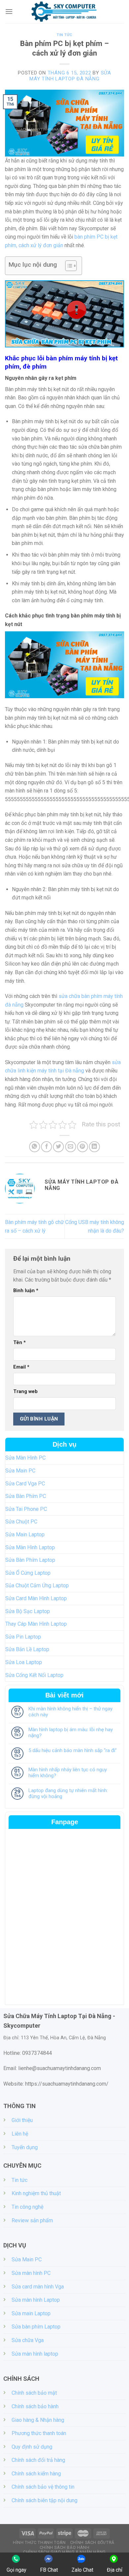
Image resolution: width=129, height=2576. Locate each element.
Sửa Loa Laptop (24, 1662)
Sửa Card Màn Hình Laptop (36, 1598)
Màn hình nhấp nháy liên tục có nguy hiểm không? (68, 1773)
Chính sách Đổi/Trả (92, 2543)
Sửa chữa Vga (28, 2340)
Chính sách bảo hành (35, 2406)
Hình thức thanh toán (39, 2543)
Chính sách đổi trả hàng (38, 2460)
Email (21, 1367)
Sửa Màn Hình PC (25, 1458)
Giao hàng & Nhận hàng (38, 2420)
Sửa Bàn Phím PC (26, 1496)
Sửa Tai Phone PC (26, 1509)
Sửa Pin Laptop (23, 1637)
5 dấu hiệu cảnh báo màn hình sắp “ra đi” (73, 1750)
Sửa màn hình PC (31, 2273)
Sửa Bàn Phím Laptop (30, 1560)
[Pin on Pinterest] (83, 1147)
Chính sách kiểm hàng (36, 2474)
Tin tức (64, 35)
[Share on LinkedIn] (94, 1147)
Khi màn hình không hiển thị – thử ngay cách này (70, 1712)
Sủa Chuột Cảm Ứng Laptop (37, 1585)
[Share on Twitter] (58, 1147)
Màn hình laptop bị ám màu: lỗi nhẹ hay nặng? (71, 1733)
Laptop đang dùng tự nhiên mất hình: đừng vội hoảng (68, 1793)
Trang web (25, 1392)
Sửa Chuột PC (21, 1522)
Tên (20, 1343)
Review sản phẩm (32, 2220)
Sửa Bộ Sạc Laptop (28, 1611)
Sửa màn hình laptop (35, 2354)
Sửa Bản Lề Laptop (27, 1649)
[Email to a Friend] (71, 1147)
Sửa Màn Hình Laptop (30, 1547)
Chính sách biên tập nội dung (44, 2500)
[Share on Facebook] (46, 1147)
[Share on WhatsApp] (35, 1147)
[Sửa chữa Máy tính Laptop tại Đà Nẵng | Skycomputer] (64, 12)
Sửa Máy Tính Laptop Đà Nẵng (70, 76)
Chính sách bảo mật (34, 2393)
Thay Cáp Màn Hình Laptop (36, 1624)
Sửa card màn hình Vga (38, 2287)
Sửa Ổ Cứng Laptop (28, 1573)
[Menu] (9, 11)
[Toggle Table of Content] (68, 266)
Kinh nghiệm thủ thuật (36, 2193)
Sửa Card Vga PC (25, 1484)
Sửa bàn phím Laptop (36, 2327)
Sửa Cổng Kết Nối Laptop (34, 1675)
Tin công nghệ (27, 2207)
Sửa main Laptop (31, 2313)
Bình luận (26, 1291)
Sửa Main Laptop (25, 1535)
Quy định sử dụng (32, 2447)
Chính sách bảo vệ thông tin (43, 2487)
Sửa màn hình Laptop (36, 2300)
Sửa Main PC (20, 1471)
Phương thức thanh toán (39, 2433)
